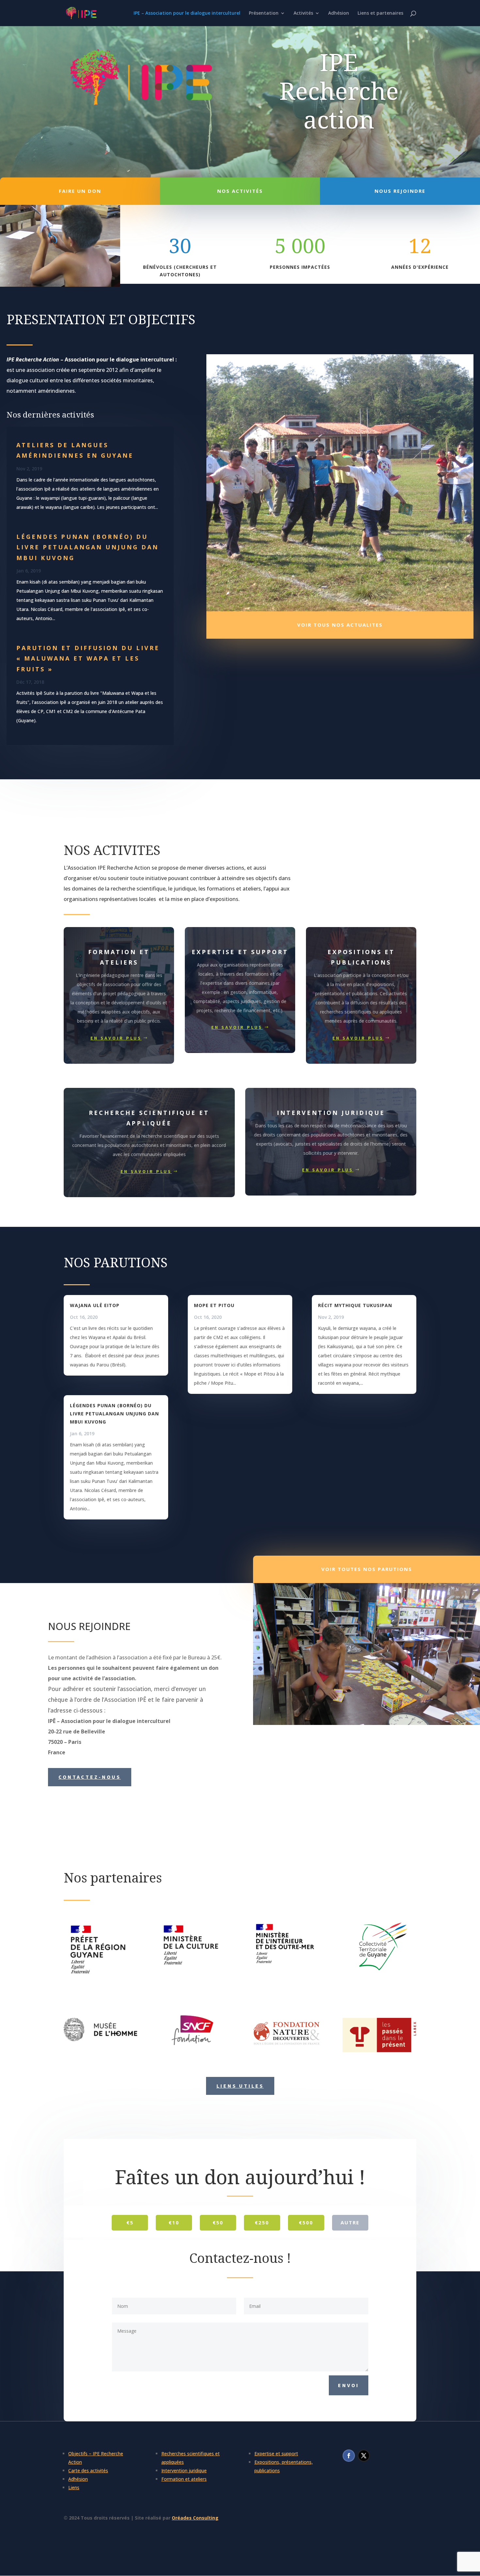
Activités (303, 13)
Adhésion (339, 13)
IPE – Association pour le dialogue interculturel (187, 13)
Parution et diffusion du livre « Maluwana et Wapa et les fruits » (88, 658)
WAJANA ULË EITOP (95, 1305)
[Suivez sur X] (364, 2456)
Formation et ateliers (184, 2479)
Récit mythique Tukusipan (355, 1305)
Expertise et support (276, 2454)
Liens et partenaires (380, 13)
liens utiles (240, 2086)
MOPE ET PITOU (214, 1305)
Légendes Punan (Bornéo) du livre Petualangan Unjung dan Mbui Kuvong (88, 547)
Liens (74, 2487)
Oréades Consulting (195, 2518)
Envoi (349, 2385)
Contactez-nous (90, 1777)
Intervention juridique (184, 2470)
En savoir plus (116, 1038)
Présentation (264, 13)
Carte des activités (88, 2470)
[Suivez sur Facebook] (349, 2456)
